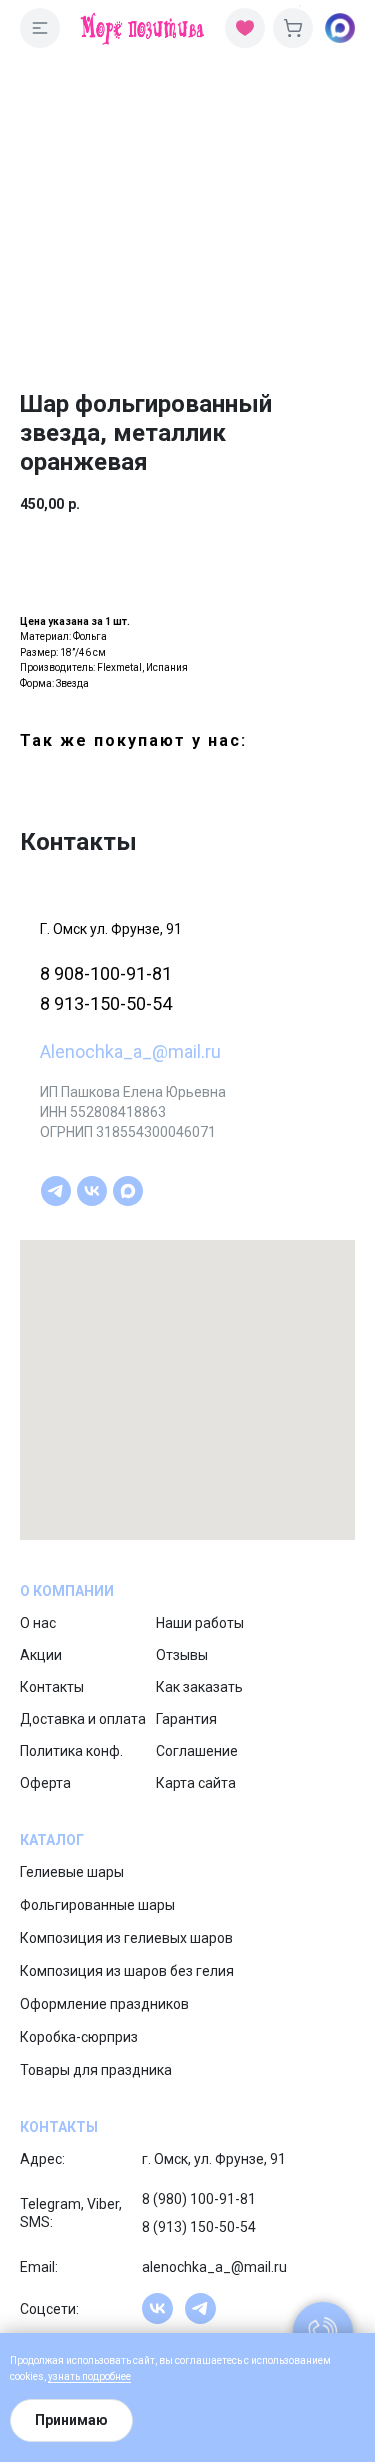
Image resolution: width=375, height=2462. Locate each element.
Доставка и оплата (83, 1719)
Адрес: (42, 2159)
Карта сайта (196, 1783)
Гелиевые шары (72, 1872)
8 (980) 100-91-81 (199, 2199)
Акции (41, 1655)
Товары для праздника (96, 2070)
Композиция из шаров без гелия (127, 1971)
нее (123, 2376)
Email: (39, 2267)
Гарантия (186, 1719)
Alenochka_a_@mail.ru (130, 1051)
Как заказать (199, 1687)
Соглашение (197, 1751)
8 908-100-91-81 (106, 973)
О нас (38, 1623)
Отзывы (182, 1655)
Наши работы (200, 1623)
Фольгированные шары (97, 1905)
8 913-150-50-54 (106, 1003)
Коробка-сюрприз (79, 2037)
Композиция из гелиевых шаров (126, 1938)
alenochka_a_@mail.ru (214, 2267)
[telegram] (56, 1191)
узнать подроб (81, 2376)
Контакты (52, 1687)
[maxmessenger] (128, 1191)
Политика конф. (71, 1751)
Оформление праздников (104, 2004)
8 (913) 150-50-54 (199, 2227)
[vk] (92, 1191)
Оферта (45, 1783)
